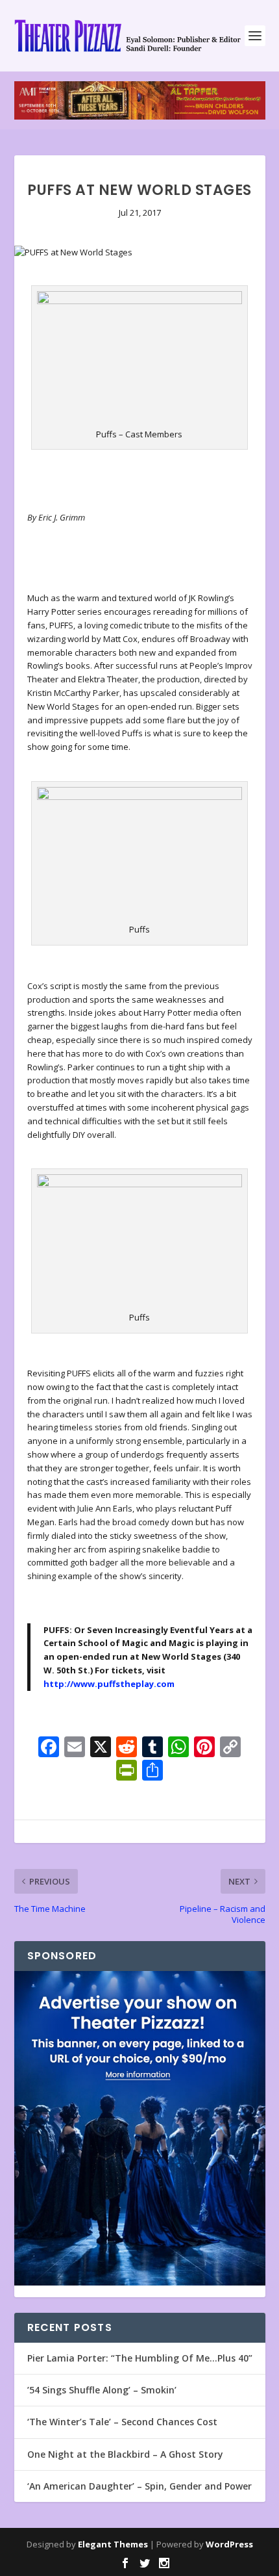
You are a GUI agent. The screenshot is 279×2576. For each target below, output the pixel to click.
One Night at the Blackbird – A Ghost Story (125, 2454)
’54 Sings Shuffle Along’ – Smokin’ (102, 2390)
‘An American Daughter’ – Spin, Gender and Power (139, 2486)
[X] (101, 1748)
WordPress (229, 2544)
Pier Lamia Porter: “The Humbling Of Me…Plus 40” (140, 2358)
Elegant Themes (113, 2544)
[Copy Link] (230, 1748)
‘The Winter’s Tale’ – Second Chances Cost (122, 2422)
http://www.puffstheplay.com (109, 1684)
